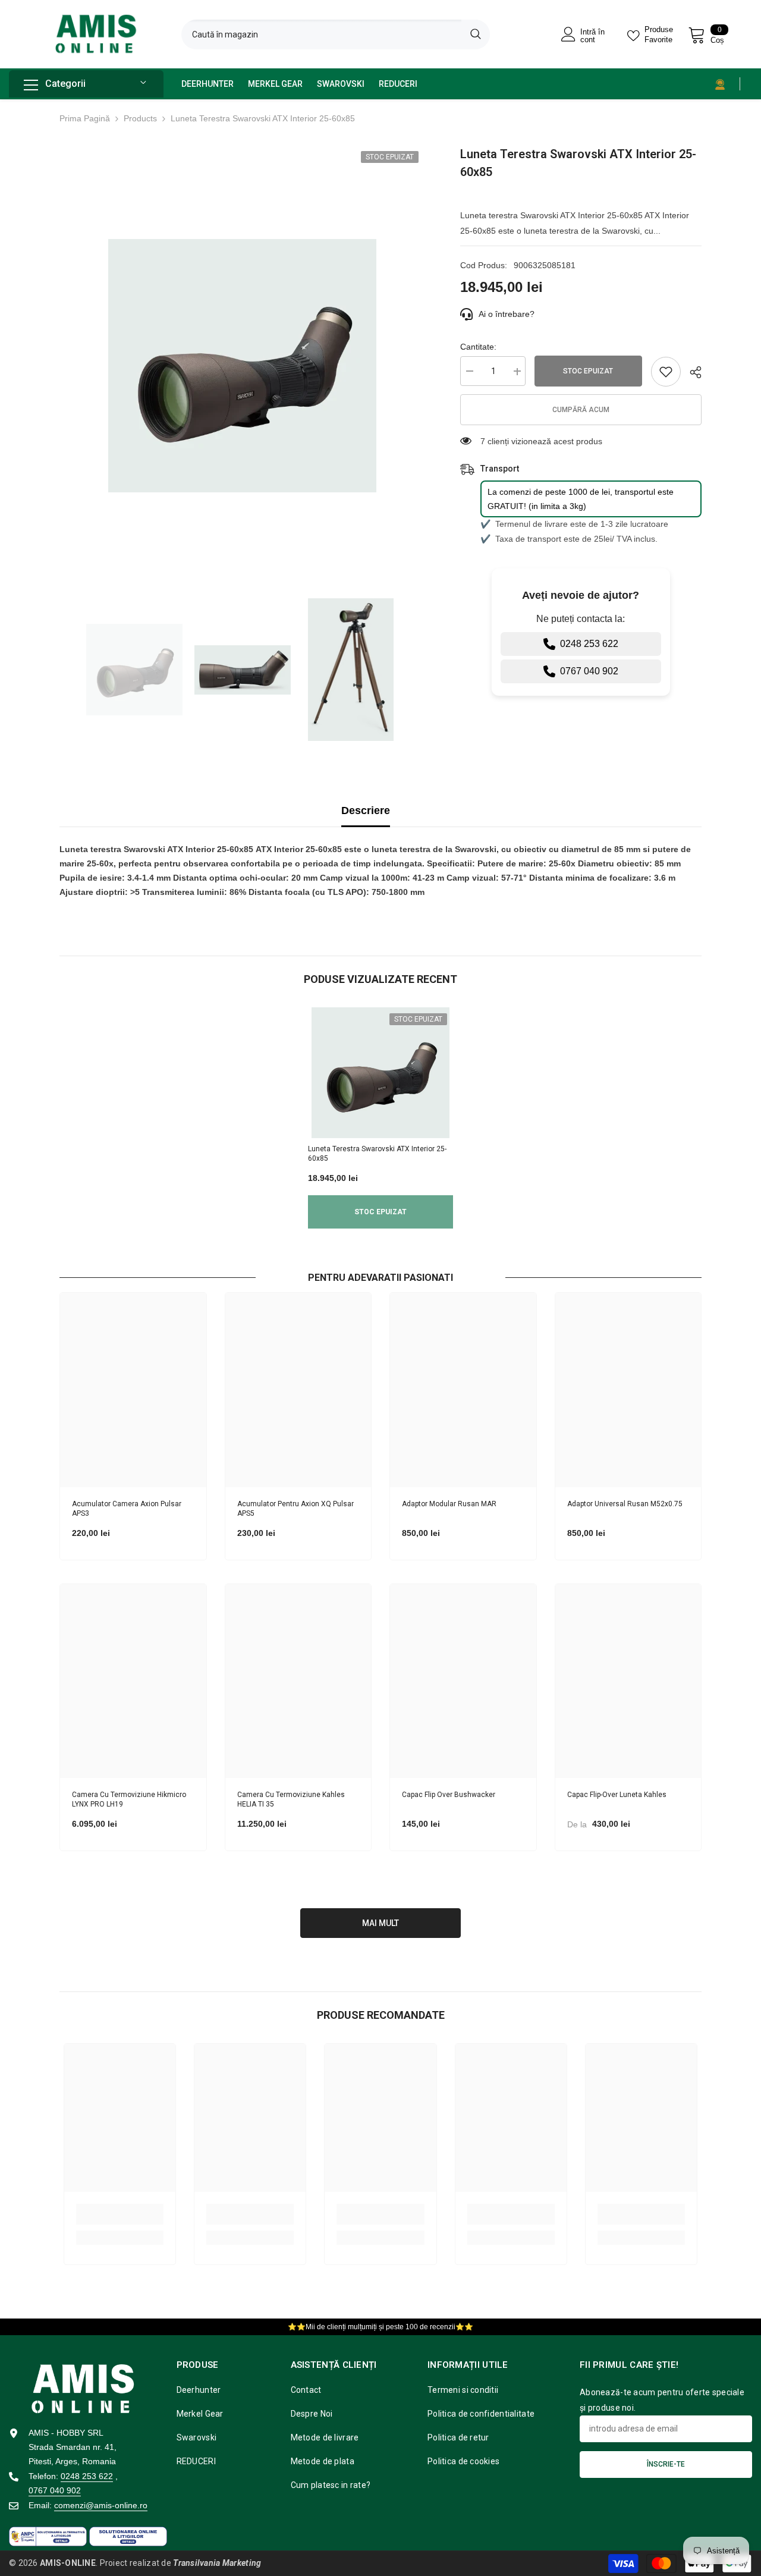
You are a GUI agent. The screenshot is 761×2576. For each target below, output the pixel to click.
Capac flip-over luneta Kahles (617, 1795)
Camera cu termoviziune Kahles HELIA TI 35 (291, 1800)
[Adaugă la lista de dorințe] (666, 372)
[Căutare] (336, 34)
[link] (120, 2214)
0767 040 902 (589, 671)
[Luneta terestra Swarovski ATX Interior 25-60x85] (380, 1073)
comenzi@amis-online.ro (101, 2505)
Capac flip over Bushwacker (449, 1795)
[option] (242, 366)
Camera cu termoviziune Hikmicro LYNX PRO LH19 (129, 1800)
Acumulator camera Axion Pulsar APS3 (127, 1508)
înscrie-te (666, 2464)
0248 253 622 (589, 644)
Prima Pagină (85, 118)
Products (140, 118)
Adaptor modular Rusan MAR (449, 1503)
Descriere (366, 811)
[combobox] (321, 34)
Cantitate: (478, 347)
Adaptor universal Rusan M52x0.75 (625, 1503)
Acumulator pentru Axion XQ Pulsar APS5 (295, 1508)
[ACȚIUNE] (691, 372)
